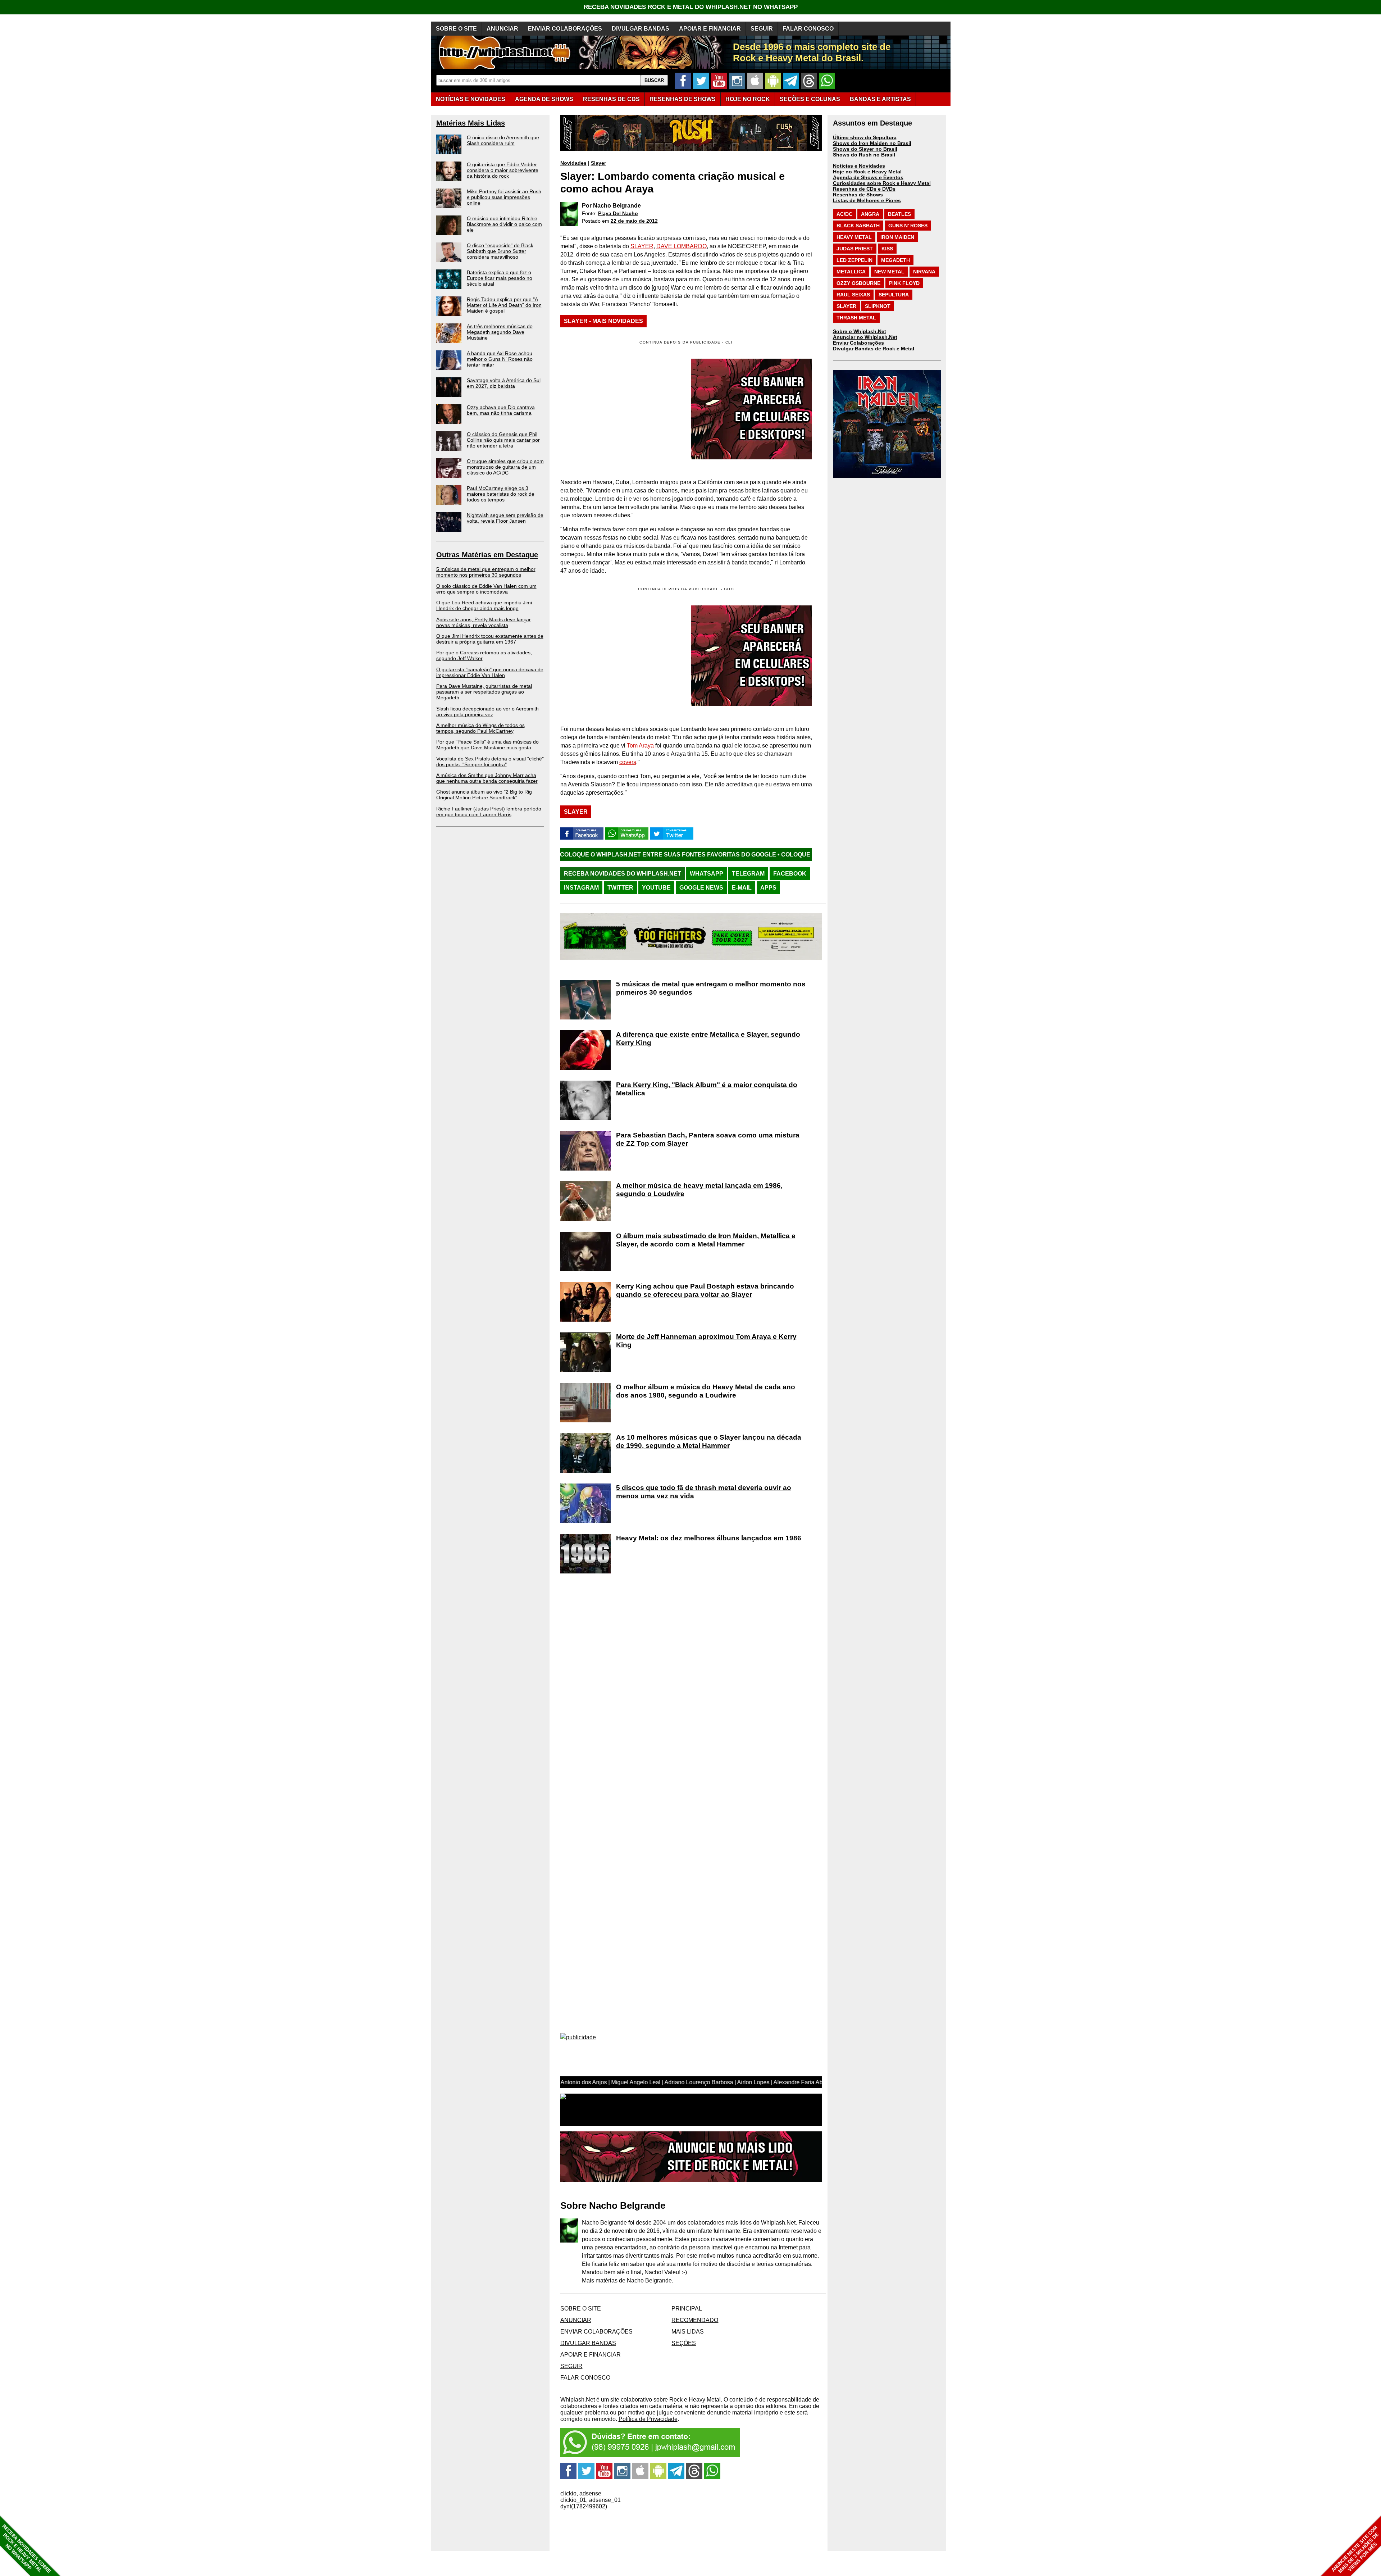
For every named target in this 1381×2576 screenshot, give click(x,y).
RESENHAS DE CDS (611, 99)
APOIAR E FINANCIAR (710, 29)
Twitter (620, 888)
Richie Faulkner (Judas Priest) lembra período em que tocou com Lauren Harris (489, 812)
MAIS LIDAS (688, 2332)
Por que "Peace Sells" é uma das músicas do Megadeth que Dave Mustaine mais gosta (487, 745)
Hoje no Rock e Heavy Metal (867, 172)
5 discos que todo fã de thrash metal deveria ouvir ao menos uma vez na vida (704, 1492)
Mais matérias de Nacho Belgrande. (628, 2280)
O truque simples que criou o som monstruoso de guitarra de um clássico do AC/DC (505, 467)
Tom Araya (640, 746)
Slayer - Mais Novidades (603, 321)
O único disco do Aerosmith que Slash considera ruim (503, 140)
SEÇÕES (810, 99)
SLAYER (642, 246)
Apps (768, 888)
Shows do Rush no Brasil (864, 155)
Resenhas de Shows (858, 195)
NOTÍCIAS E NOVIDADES (471, 99)
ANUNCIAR (502, 29)
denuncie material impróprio (743, 2413)
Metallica (851, 272)
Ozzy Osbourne (858, 283)
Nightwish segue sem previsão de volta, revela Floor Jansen (505, 518)
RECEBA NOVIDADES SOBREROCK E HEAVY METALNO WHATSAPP (26, 2549)
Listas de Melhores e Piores (867, 200)
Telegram (748, 874)
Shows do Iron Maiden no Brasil (872, 143)
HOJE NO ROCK (748, 99)
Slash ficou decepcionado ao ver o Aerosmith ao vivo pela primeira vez (487, 712)
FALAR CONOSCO (808, 29)
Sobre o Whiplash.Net (860, 331)
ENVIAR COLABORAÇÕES (565, 29)
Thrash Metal (856, 318)
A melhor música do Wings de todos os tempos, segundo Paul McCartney (480, 728)
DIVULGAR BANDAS (641, 29)
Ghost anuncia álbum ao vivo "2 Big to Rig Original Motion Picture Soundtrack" (484, 795)
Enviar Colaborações (858, 343)
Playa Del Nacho (618, 213)
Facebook (790, 874)
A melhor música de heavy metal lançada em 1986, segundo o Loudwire (699, 1190)
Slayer (598, 163)
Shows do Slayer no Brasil (865, 149)
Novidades (573, 163)
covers (628, 762)
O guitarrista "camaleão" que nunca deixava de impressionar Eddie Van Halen (490, 672)
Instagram (581, 888)
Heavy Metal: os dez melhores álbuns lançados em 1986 (709, 1538)
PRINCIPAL (687, 2309)
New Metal (889, 272)
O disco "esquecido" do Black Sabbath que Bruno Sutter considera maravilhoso (500, 251)
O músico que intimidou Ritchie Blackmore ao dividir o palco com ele (504, 224)
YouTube (656, 888)
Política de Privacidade (648, 2419)
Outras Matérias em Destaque (487, 555)
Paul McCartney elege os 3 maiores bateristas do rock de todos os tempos (501, 494)
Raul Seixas (853, 295)
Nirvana (924, 272)
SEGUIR (762, 29)
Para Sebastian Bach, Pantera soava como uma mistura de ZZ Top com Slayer (708, 1139)
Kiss (887, 249)
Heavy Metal (854, 237)
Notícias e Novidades (859, 166)
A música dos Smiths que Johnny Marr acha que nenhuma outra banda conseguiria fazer (487, 778)
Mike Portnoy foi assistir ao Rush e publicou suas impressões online (504, 197)
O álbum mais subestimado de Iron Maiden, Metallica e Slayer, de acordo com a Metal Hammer (706, 1240)
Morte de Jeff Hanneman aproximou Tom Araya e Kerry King (706, 1341)
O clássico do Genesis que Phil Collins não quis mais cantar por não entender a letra (503, 440)
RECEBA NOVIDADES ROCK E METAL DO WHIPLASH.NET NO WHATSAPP (691, 7)
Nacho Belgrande (617, 206)
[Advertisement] (621, 656)
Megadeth (895, 260)
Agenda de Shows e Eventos (868, 177)
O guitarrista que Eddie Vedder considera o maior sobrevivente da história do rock (503, 170)
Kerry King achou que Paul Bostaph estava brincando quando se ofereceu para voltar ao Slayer (705, 1290)
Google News (701, 888)
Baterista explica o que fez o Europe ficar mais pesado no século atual (500, 278)
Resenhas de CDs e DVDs (864, 189)
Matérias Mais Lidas (471, 123)
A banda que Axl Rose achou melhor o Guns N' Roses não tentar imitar (500, 359)
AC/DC (844, 214)
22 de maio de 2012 (634, 221)
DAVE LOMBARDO (682, 246)
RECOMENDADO (695, 2320)
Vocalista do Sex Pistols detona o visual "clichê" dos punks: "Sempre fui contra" (490, 762)
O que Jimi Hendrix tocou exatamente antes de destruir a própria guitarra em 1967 (490, 639)
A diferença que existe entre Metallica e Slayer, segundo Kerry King (708, 1039)
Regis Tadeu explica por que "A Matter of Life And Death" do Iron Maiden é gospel (504, 305)
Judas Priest (855, 249)
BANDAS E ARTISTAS (880, 99)
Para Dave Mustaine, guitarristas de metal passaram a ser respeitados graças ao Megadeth (484, 692)
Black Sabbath (858, 226)
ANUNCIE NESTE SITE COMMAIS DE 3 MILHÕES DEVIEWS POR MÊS (1355, 2550)
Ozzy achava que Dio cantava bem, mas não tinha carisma (501, 410)
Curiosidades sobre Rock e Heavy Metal (882, 183)
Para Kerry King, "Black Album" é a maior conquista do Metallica (707, 1089)
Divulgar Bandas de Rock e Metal (874, 349)
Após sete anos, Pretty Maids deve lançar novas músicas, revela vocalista (484, 622)
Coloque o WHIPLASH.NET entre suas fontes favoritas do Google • (661, 855)
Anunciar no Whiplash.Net (865, 337)
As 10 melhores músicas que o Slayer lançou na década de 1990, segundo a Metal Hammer (709, 1441)
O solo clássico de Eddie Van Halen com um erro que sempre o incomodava (486, 589)
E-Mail (742, 888)
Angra (870, 214)
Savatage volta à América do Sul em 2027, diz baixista (504, 383)
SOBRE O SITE (456, 29)
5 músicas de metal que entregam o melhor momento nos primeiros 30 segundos (486, 572)
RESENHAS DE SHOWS (683, 99)
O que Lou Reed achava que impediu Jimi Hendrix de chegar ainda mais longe (484, 605)
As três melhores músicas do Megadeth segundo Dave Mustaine (500, 332)
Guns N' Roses (908, 226)
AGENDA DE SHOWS (544, 99)
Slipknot (878, 306)
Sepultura (894, 295)
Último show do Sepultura (865, 137)
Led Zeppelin (854, 260)
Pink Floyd (904, 283)
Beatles (899, 214)
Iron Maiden (897, 237)
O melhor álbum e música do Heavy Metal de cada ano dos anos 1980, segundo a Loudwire (706, 1391)
